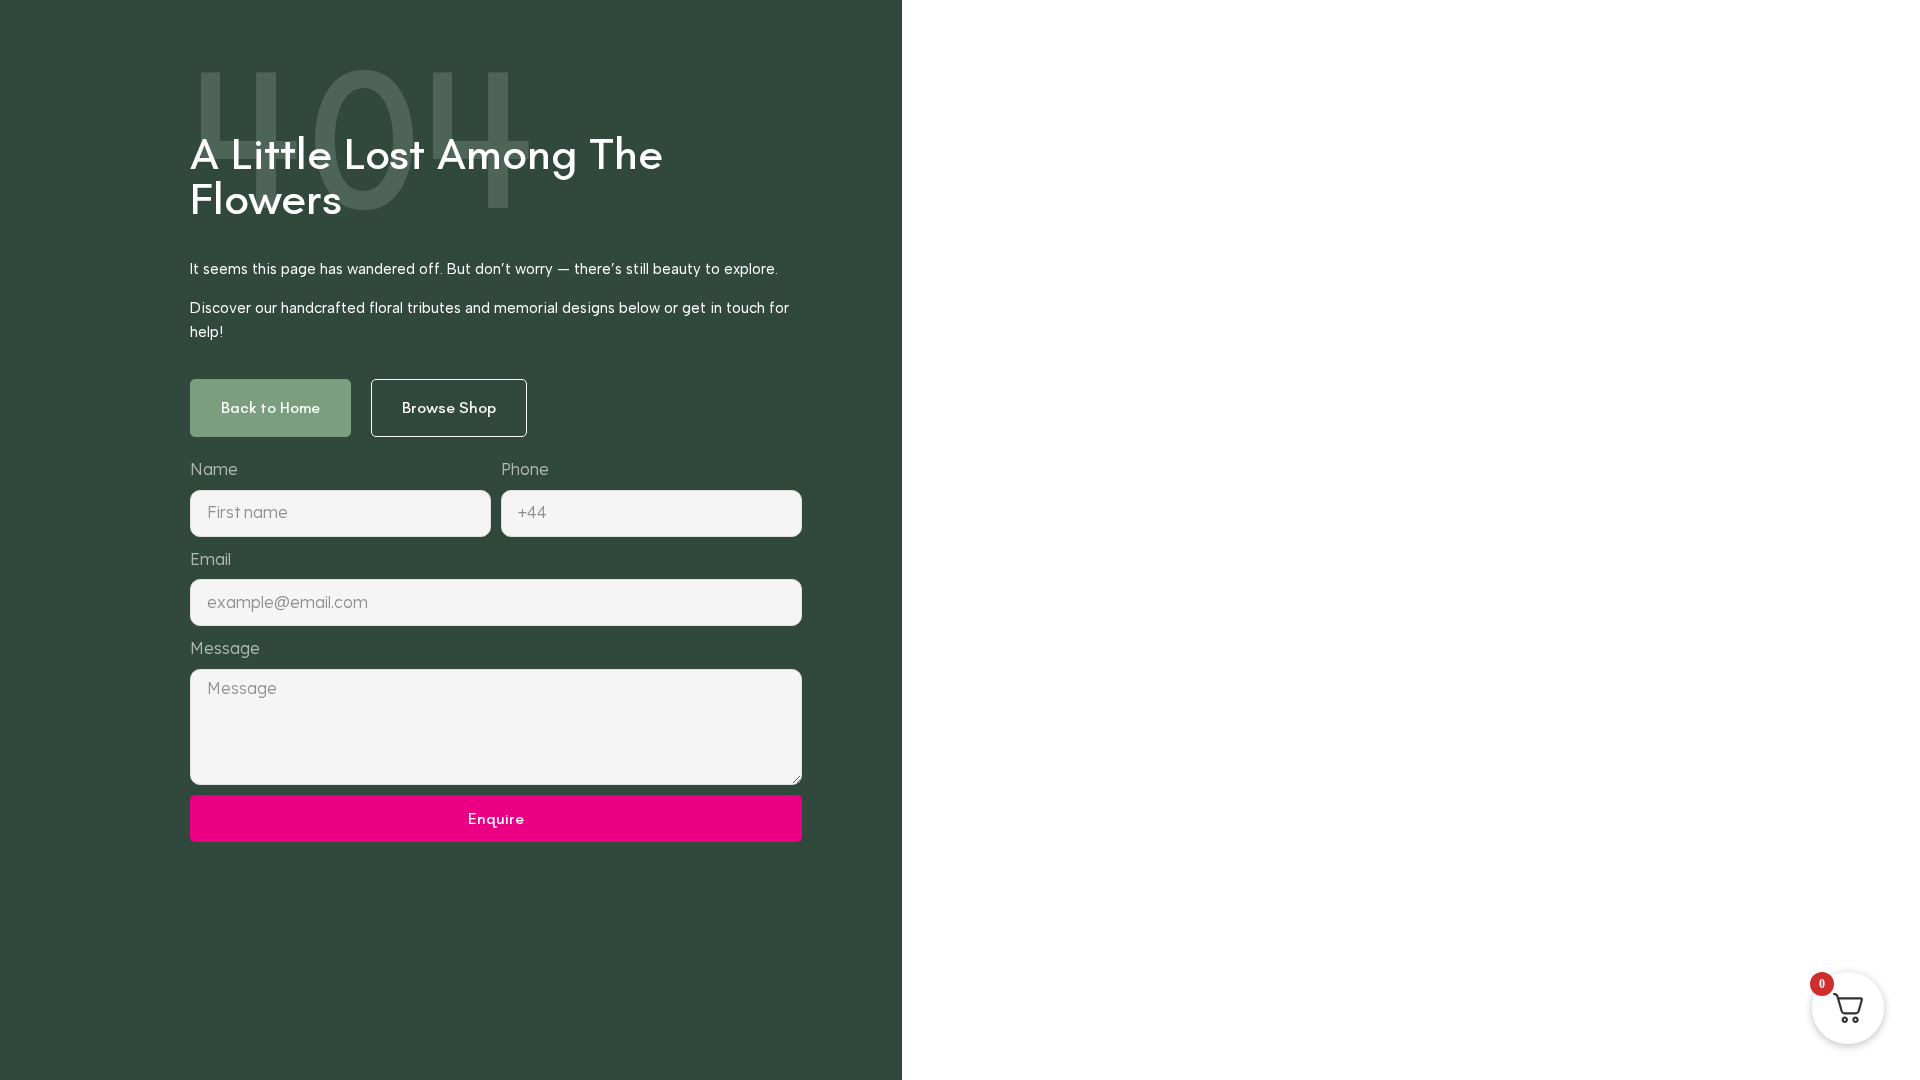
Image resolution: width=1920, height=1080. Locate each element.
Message (225, 648)
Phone (525, 469)
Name (214, 469)
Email (210, 559)
